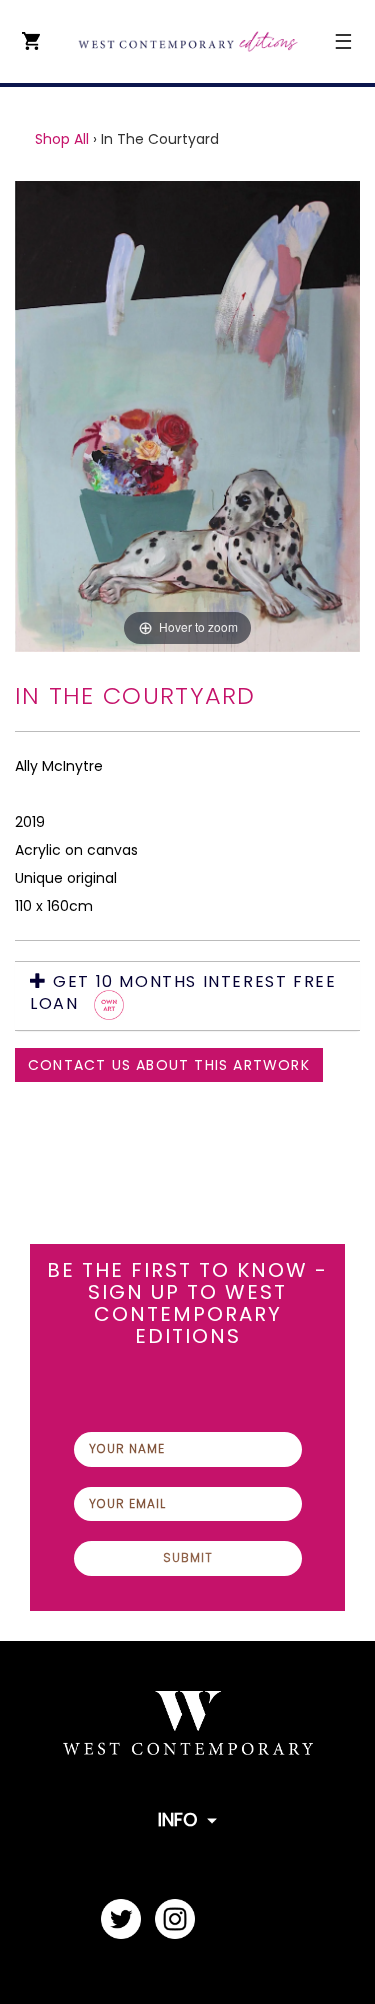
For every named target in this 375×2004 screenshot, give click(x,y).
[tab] (187, 996)
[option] (187, 416)
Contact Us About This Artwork (169, 1065)
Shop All (62, 139)
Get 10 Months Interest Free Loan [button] (183, 994)
